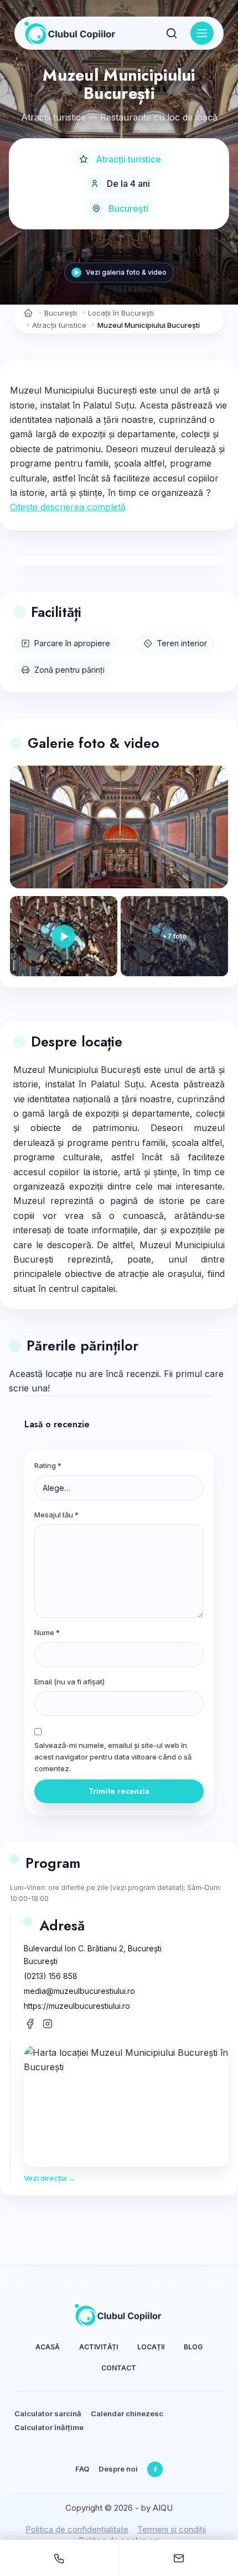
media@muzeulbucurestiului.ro (79, 1991)
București (128, 208)
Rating (48, 1465)
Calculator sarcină (48, 2413)
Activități (99, 2347)
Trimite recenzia (119, 1791)
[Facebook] (155, 2469)
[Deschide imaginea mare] (119, 827)
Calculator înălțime (49, 2427)
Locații (151, 2347)
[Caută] (172, 33)
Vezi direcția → (50, 2178)
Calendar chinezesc (127, 2413)
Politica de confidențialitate (77, 2529)
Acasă (48, 2347)
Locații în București (121, 313)
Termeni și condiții (172, 2529)
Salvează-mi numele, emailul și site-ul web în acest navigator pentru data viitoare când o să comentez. (113, 1757)
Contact (119, 2368)
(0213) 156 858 (51, 1976)
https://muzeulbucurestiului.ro (77, 2006)
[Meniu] (202, 33)
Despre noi (118, 2469)
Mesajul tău (56, 1515)
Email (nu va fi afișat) (69, 1682)
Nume (47, 1632)
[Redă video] (64, 936)
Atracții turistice (128, 159)
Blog (193, 2347)
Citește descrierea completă (68, 507)
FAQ (82, 2469)
